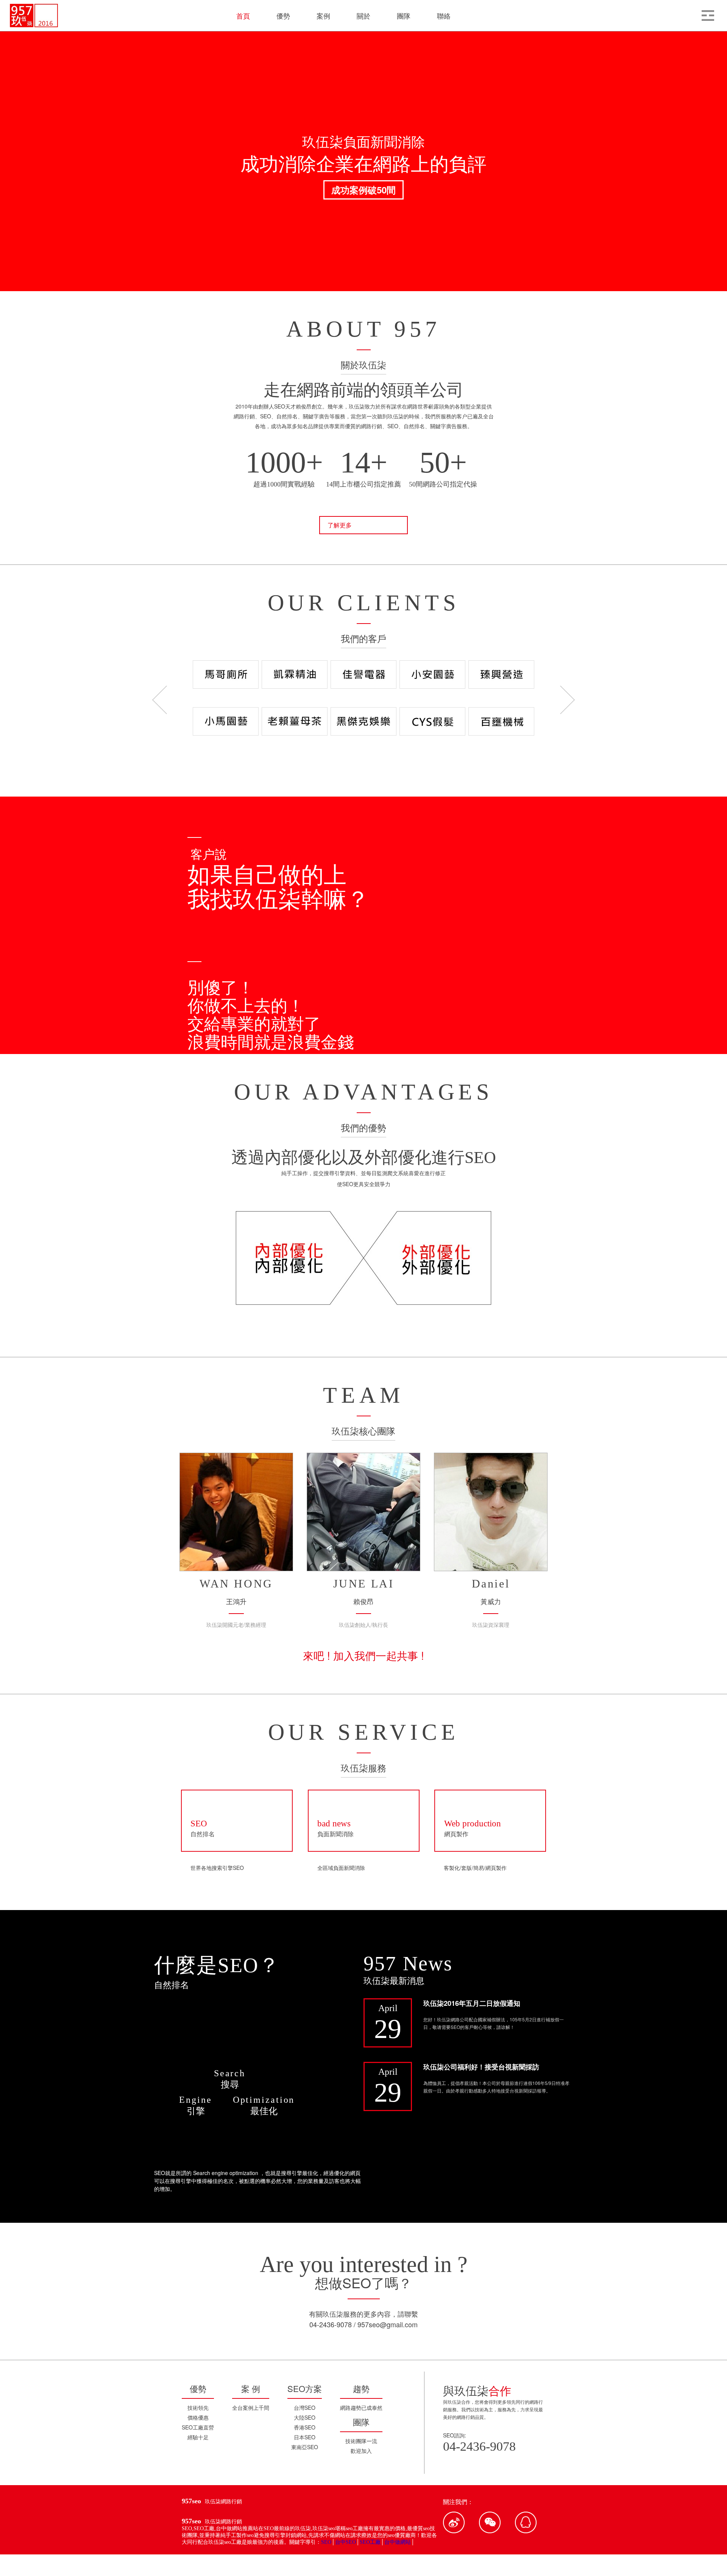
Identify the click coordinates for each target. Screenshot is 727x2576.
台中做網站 (398, 2542)
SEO (326, 2542)
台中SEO (346, 2542)
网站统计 (275, 2557)
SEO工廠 (370, 2542)
